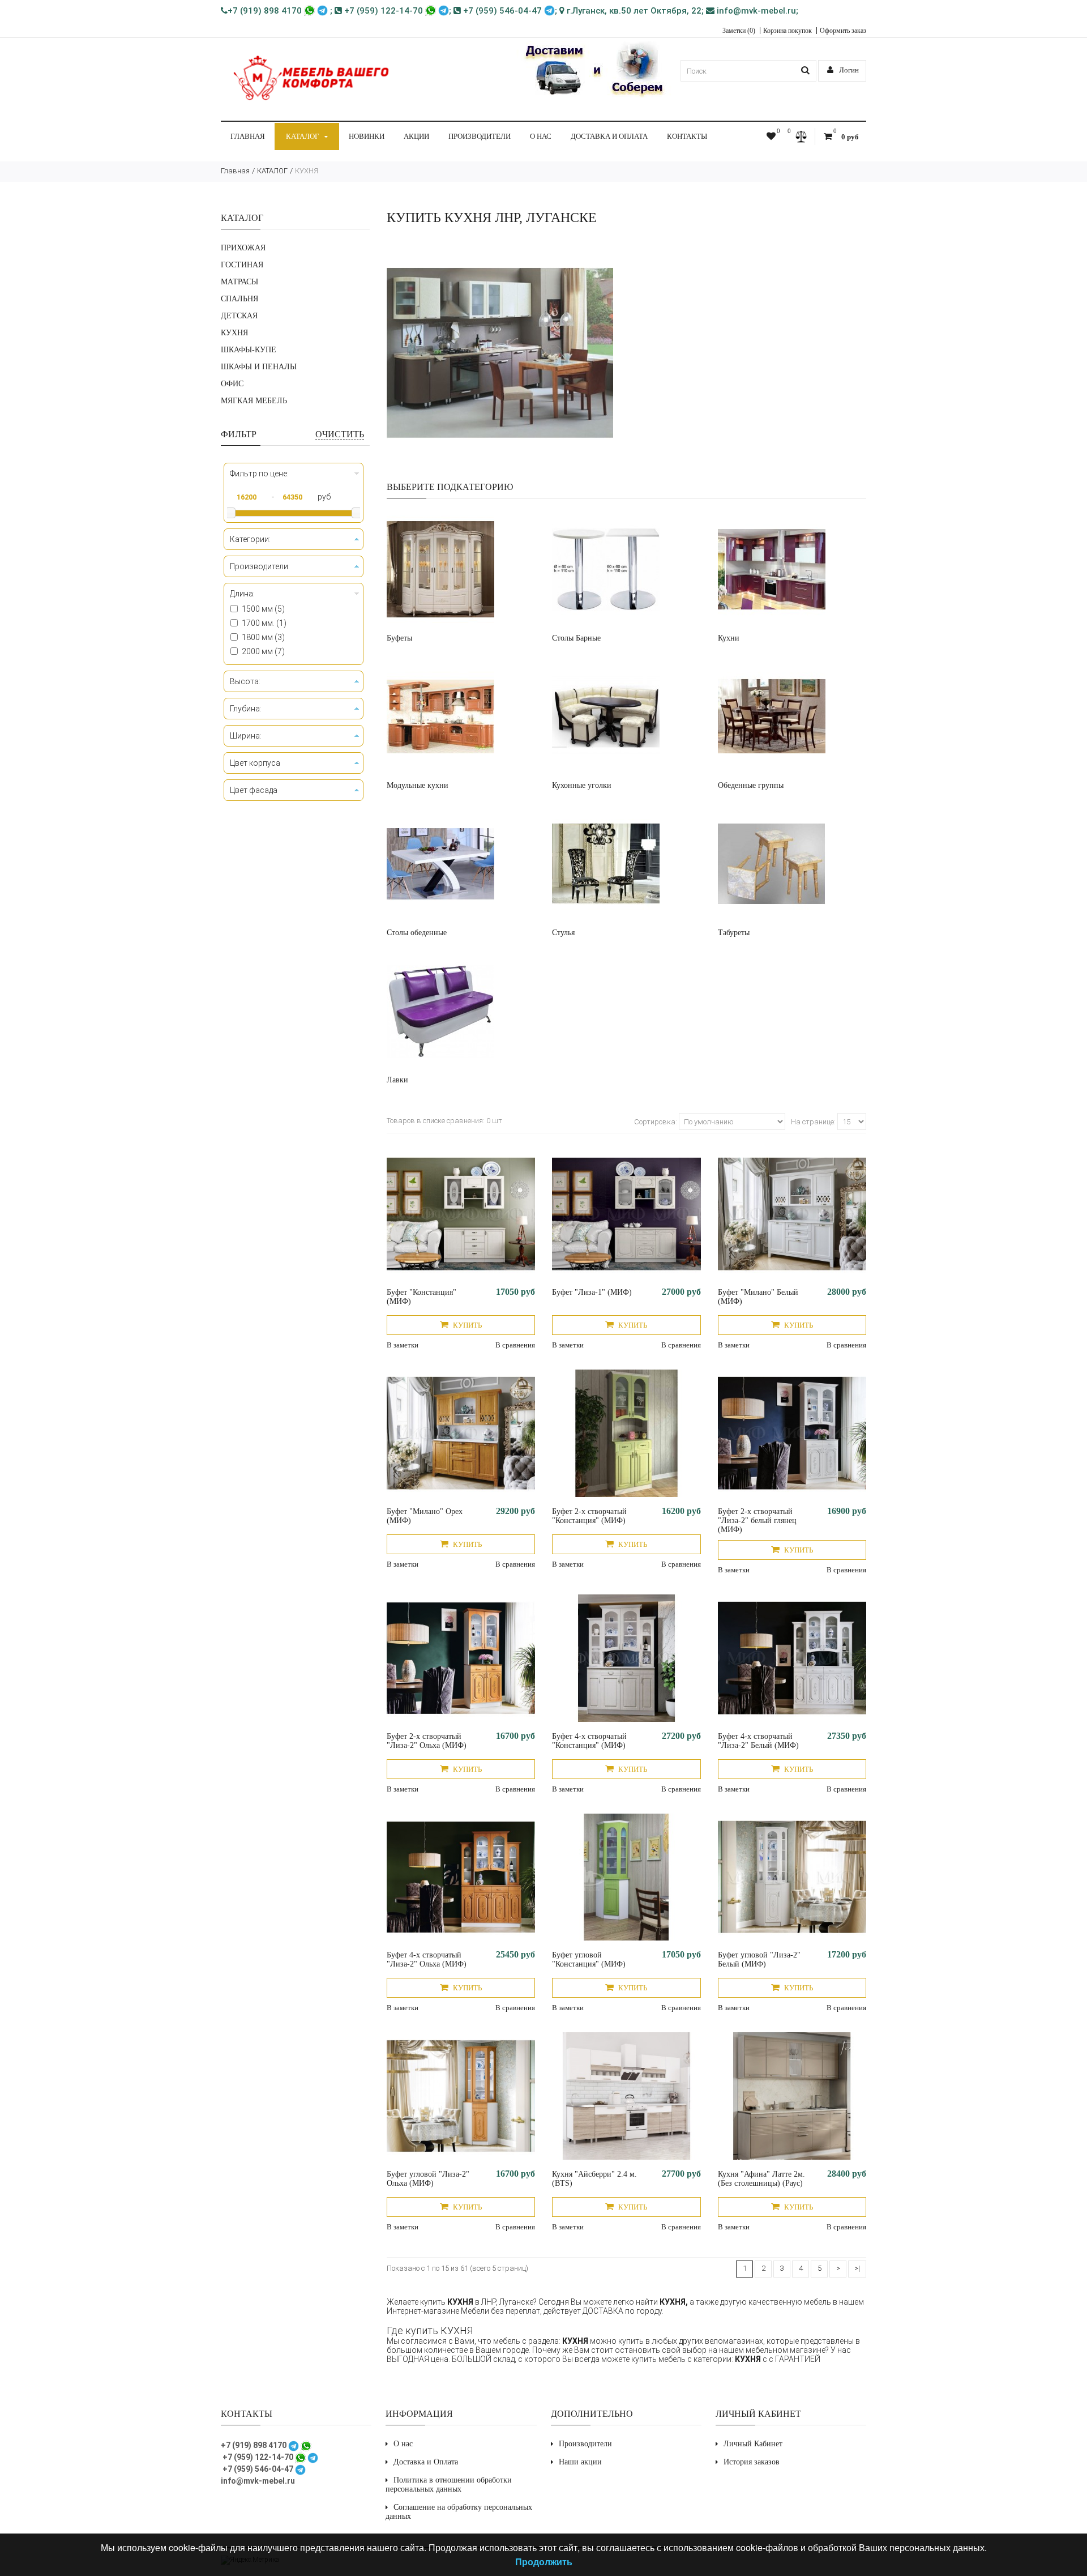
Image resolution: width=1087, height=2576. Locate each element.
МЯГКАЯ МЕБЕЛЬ (254, 401)
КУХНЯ (307, 171)
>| (857, 2268)
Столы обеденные (417, 933)
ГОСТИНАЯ (242, 265)
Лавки (397, 1080)
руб (324, 497)
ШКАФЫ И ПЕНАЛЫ (259, 367)
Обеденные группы (751, 785)
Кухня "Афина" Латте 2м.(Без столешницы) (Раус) (761, 2179)
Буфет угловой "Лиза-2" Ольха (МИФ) (428, 2179)
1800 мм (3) (263, 637)
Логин (848, 70)
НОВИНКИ (367, 136)
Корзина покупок (788, 31)
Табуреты (734, 933)
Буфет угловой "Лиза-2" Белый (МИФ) (759, 1959)
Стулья (563, 933)
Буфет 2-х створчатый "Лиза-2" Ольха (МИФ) (427, 1741)
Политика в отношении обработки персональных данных (449, 2485)
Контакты (687, 136)
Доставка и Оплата (609, 136)
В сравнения (515, 1345)
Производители (480, 136)
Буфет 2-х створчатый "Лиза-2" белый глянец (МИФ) (757, 1521)
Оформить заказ (843, 31)
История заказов (752, 2462)
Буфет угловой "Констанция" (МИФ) (589, 1959)
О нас (541, 136)
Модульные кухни (418, 785)
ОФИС (232, 384)
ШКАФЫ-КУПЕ (249, 350)
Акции (416, 136)
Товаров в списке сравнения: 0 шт (444, 1121)
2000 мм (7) (263, 651)
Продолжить (544, 2562)
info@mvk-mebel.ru (755, 11)
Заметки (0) (739, 31)
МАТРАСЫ (239, 282)
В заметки (403, 1345)
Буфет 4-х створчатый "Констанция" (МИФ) (589, 1741)
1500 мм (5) (263, 609)
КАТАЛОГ (303, 136)
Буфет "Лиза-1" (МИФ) (592, 1292)
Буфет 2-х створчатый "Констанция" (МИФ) (589, 1516)
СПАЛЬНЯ (239, 299)
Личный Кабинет (753, 2444)
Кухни (729, 638)
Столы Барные (576, 638)
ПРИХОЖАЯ (243, 248)
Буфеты (399, 638)
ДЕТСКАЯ (239, 316)
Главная (248, 136)
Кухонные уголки (582, 785)
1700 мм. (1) (264, 623)
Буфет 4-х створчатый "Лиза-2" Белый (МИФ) (758, 1741)
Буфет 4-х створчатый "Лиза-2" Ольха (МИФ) (427, 1959)
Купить (467, 1325)
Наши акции (580, 2462)
